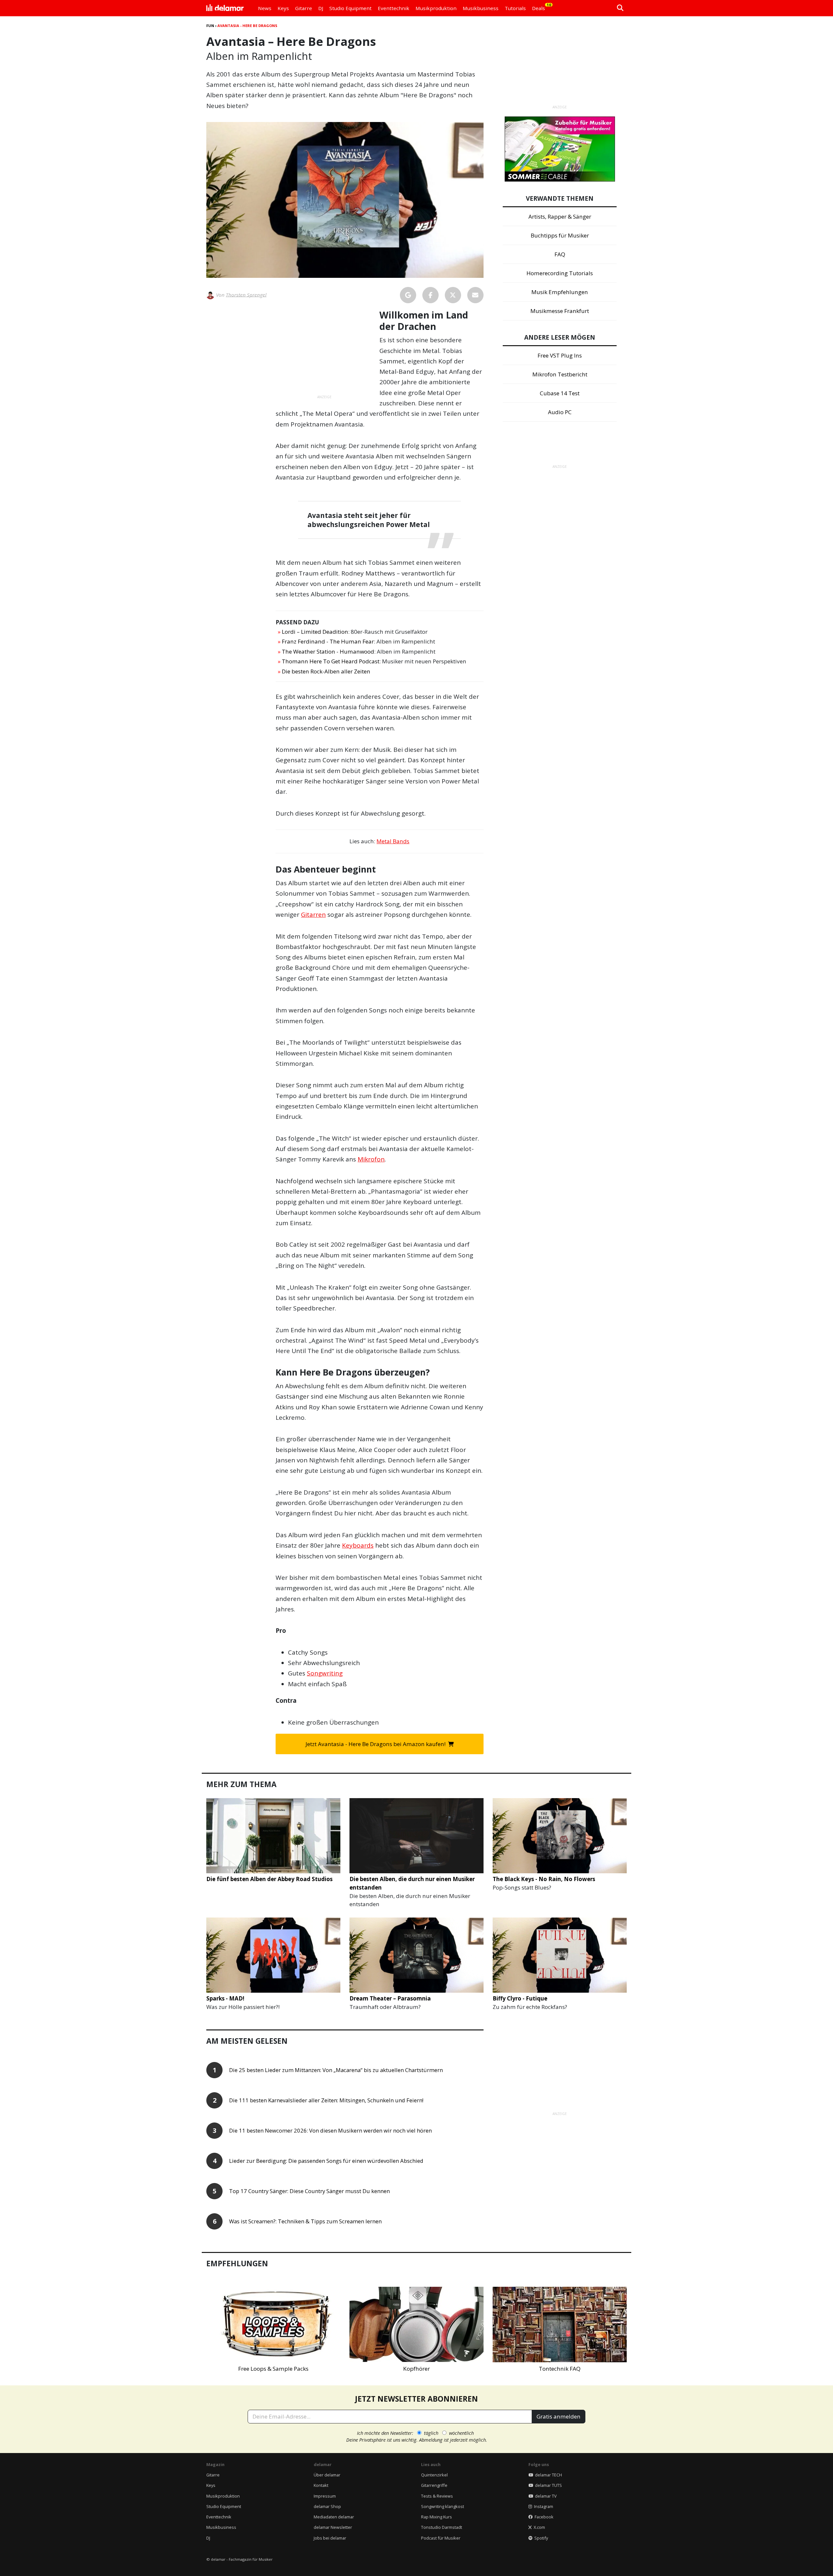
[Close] (537, 1214)
